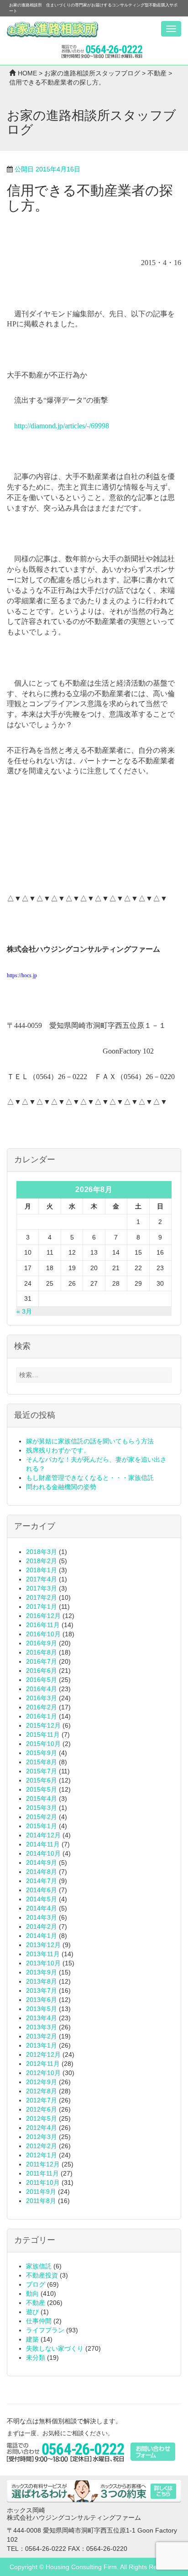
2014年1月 (42, 1936)
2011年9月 (41, 2192)
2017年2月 (42, 1597)
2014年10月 (43, 1853)
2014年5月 (42, 1899)
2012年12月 (43, 2054)
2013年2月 (42, 2036)
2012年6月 (42, 2109)
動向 (32, 2294)
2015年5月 (42, 1789)
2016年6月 (42, 1671)
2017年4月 (42, 1579)
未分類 (36, 2358)
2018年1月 (42, 1570)
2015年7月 (42, 1771)
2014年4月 (42, 1908)
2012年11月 (43, 2064)
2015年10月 (43, 1744)
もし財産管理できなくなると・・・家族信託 (90, 1478)
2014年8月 (42, 1872)
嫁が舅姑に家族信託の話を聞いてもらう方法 (90, 1441)
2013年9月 (42, 1972)
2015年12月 (43, 1725)
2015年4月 (42, 1799)
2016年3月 (42, 1698)
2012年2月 (42, 2146)
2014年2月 (42, 1927)
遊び (32, 2312)
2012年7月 (42, 2100)
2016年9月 (42, 1643)
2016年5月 (42, 1680)
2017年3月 (42, 1588)
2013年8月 (42, 1981)
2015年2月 (42, 1817)
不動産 (157, 73)
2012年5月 (42, 2118)
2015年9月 (42, 1753)
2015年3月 (42, 1808)
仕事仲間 (39, 2321)
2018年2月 (42, 1561)
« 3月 (24, 1311)
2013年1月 (42, 2045)
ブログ (36, 2284)
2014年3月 (42, 1917)
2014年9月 (42, 1863)
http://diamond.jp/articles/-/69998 (62, 426)
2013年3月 (42, 2027)
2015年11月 (43, 1735)
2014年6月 (42, 1890)
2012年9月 (42, 2082)
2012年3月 (42, 2137)
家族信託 (39, 2266)
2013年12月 (43, 1945)
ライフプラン (45, 2330)
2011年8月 (41, 2201)
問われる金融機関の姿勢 (61, 1487)
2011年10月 (43, 2182)
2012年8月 (42, 2091)
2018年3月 (42, 1552)
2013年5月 (42, 2009)
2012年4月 (42, 2128)
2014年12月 (43, 1835)
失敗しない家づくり (55, 2348)
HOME (27, 73)
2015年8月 (42, 1762)
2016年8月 (42, 1652)
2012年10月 (43, 2073)
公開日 (47, 169)
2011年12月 (43, 2164)
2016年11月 (43, 1625)
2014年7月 (42, 1881)
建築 (32, 2339)
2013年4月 (42, 2018)
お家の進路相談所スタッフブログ (92, 73)
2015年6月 (42, 1780)
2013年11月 (43, 1954)
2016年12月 (43, 1616)
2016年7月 (42, 1661)
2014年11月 (43, 1844)
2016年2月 (42, 1707)
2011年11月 (42, 2173)
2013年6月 (42, 2000)
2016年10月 (43, 1634)
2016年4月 (42, 1689)
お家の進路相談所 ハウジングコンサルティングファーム (52, 30)
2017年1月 (42, 1607)
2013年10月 (43, 1963)
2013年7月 (42, 1991)
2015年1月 (42, 1826)
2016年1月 (42, 1716)
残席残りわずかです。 (58, 1450)
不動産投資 (42, 2275)
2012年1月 (42, 2155)
